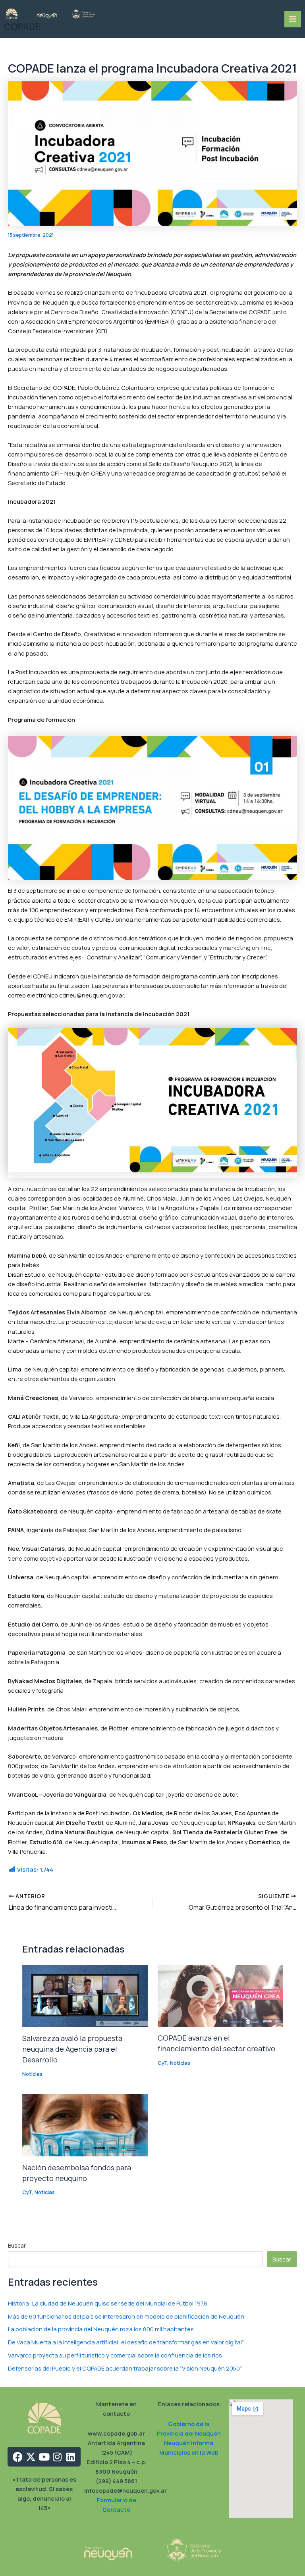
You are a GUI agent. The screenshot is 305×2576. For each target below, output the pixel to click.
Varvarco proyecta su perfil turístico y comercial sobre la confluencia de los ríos (115, 2355)
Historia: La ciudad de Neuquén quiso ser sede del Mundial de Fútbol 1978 (108, 2303)
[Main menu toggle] (293, 19)
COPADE (22, 27)
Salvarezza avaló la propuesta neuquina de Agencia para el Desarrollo (72, 2049)
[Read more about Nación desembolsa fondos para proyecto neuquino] (85, 2124)
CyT (162, 2063)
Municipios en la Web (189, 2452)
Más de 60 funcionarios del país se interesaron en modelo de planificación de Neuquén (126, 2316)
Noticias (32, 2074)
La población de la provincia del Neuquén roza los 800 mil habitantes (101, 2329)
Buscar (17, 2245)
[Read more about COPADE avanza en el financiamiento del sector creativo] (220, 1995)
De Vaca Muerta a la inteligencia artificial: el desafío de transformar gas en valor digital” (126, 2342)
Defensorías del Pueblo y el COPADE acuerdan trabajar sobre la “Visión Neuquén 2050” (125, 2368)
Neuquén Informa (189, 2443)
